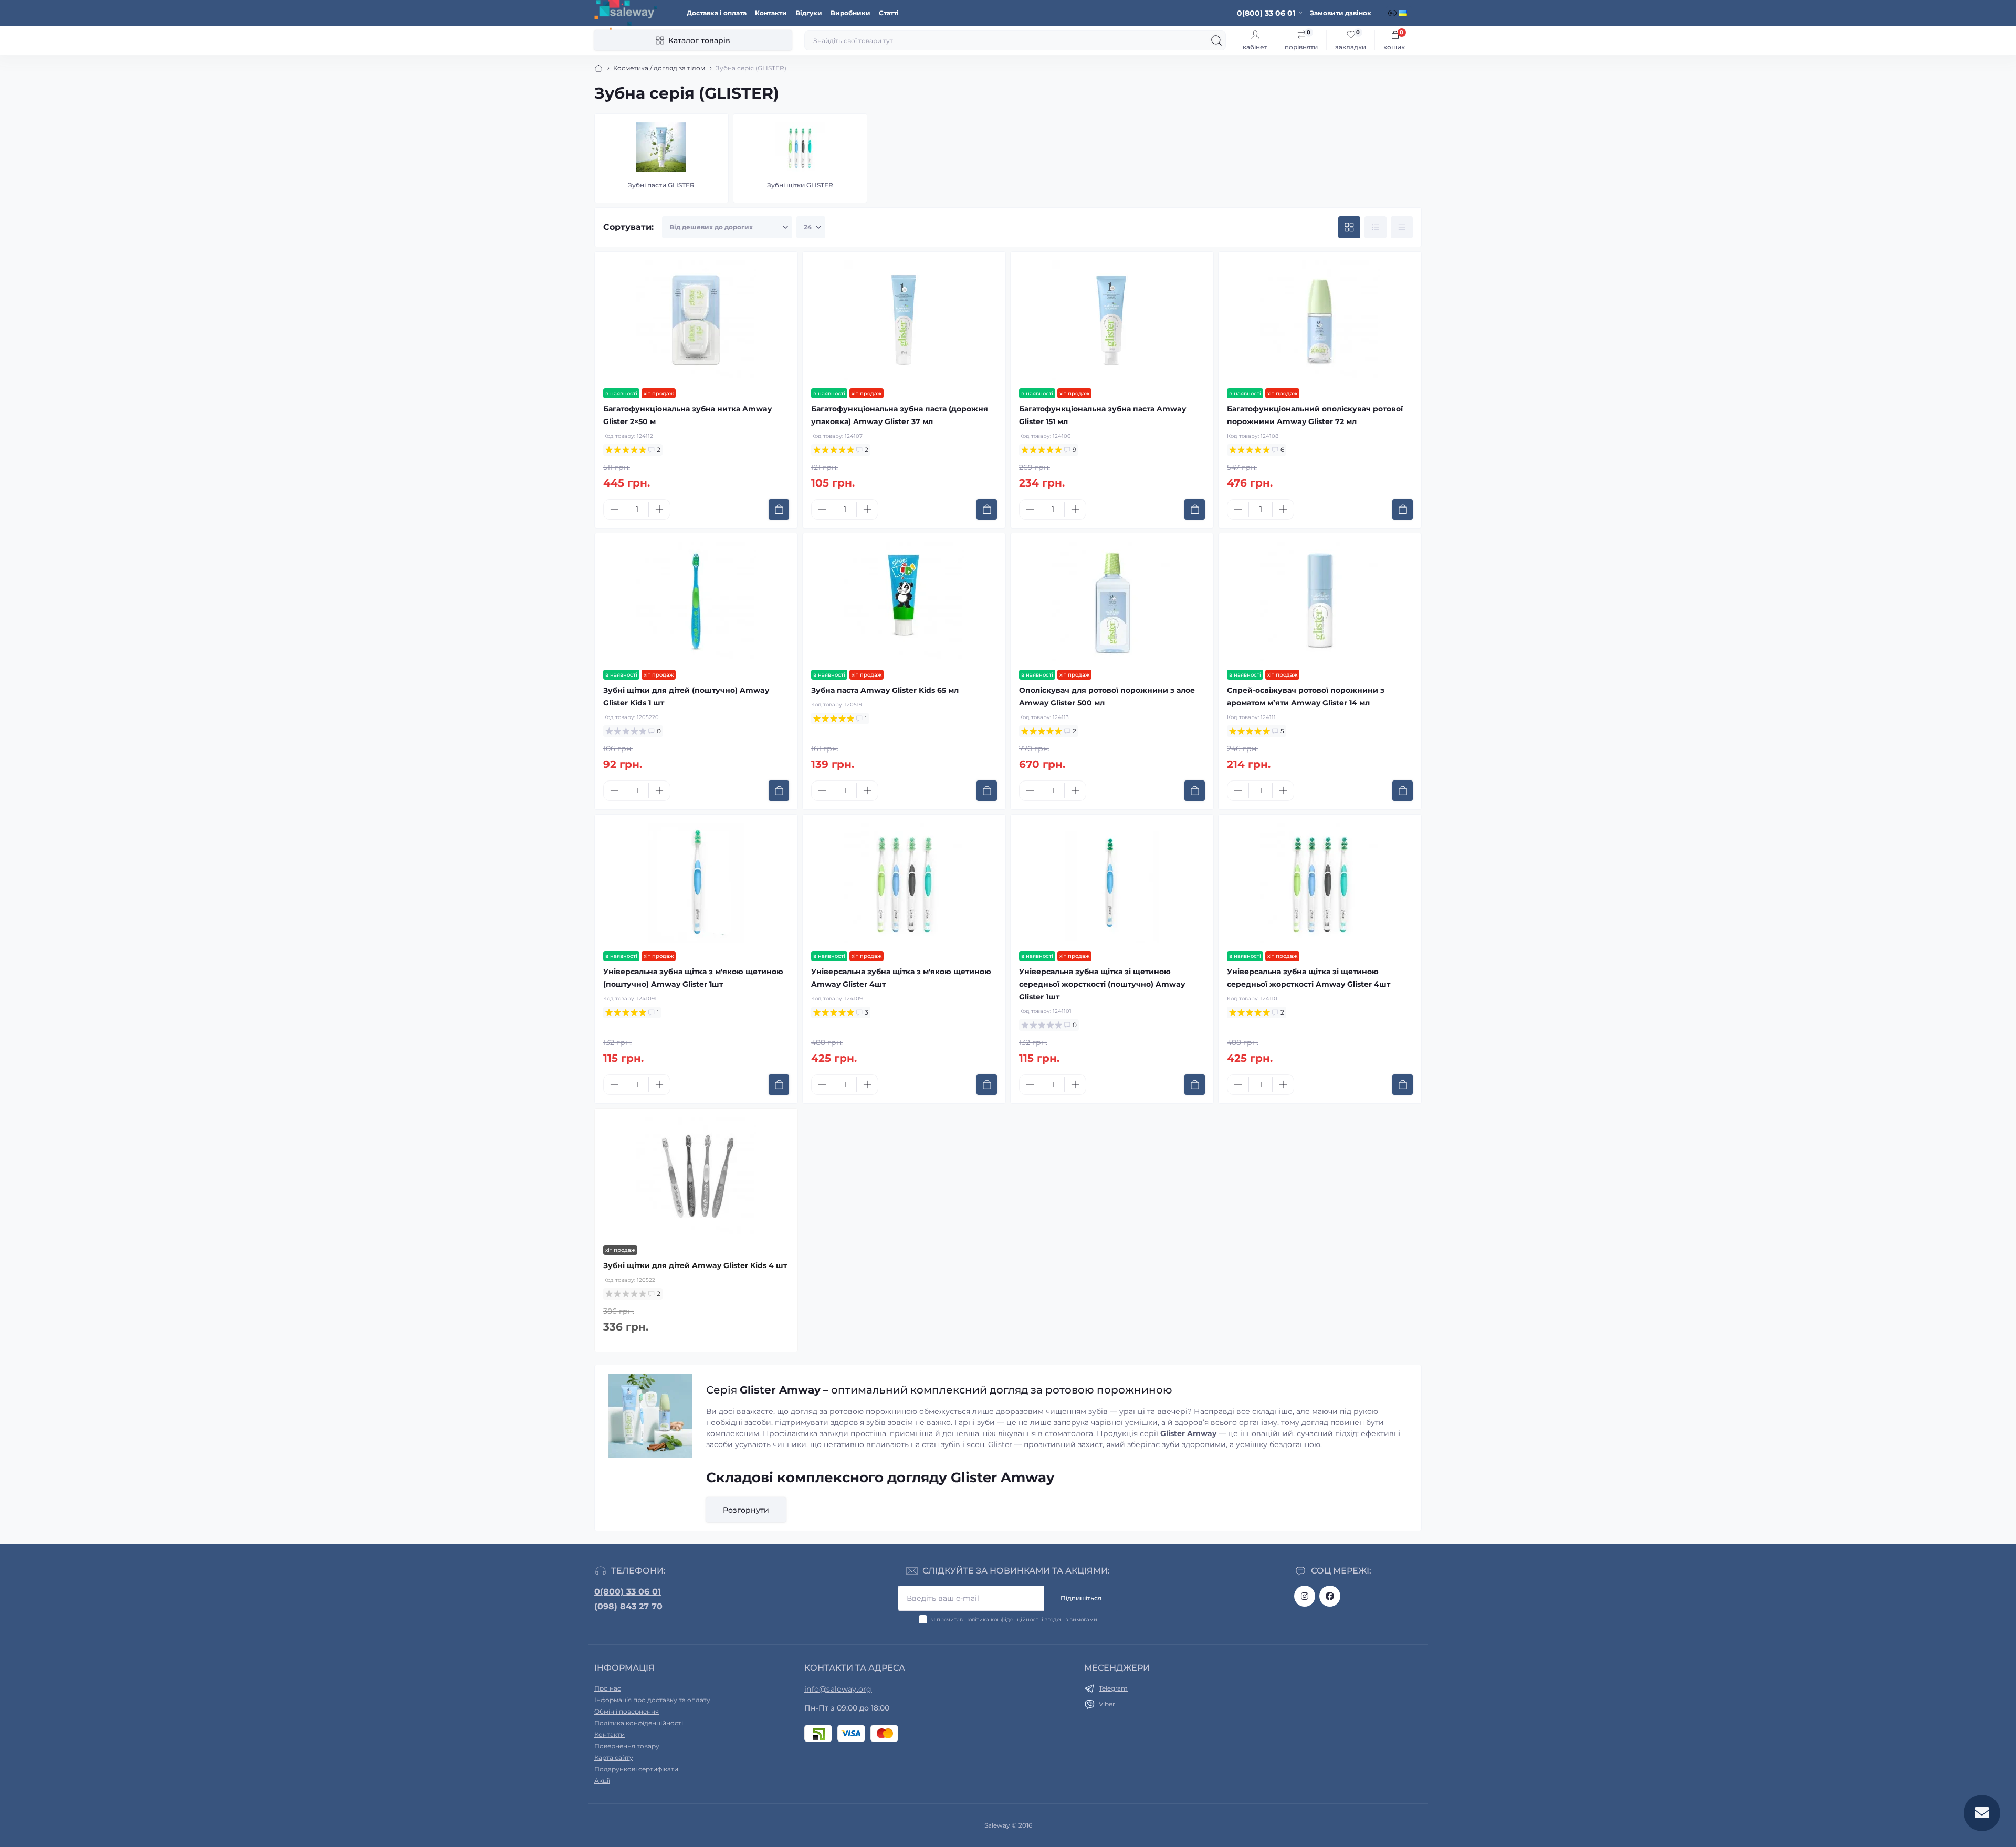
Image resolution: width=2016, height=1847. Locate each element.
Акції (602, 1781)
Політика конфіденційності (1002, 1619)
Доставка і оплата (717, 13)
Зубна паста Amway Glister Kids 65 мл (885, 690)
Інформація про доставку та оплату (652, 1700)
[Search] (1216, 40)
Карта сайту (614, 1758)
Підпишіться (1081, 1598)
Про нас (608, 1688)
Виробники (850, 13)
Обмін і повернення (627, 1711)
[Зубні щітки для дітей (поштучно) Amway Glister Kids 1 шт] (696, 601)
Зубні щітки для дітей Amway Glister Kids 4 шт (695, 1265)
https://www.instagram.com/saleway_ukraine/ (1305, 1596)
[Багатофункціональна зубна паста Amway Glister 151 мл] (1112, 320)
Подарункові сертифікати (636, 1769)
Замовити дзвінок (1341, 13)
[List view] (1375, 227)
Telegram (1113, 1688)
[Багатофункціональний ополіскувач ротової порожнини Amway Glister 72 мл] (1320, 320)
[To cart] (779, 509)
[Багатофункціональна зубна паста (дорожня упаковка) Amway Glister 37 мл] (904, 320)
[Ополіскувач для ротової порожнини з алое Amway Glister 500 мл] (1112, 601)
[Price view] (1402, 227)
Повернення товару (627, 1746)
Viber (1107, 1704)
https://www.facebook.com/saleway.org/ (1330, 1596)
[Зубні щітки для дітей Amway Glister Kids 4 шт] (696, 1177)
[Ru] (1393, 13)
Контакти (771, 13)
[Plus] (659, 509)
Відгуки (809, 13)
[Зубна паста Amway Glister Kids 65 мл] (904, 601)
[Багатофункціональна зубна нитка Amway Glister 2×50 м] (696, 320)
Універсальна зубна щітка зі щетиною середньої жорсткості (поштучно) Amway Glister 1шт (1102, 984)
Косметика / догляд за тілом (659, 68)
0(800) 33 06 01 (628, 1592)
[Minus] (614, 509)
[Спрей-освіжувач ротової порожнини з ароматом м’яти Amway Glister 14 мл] (1320, 601)
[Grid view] (1349, 227)
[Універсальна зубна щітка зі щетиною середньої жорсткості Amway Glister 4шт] (1320, 883)
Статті (889, 13)
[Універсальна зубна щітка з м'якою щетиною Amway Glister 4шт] (904, 883)
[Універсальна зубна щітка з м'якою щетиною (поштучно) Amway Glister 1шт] (696, 883)
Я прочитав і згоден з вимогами (1014, 1619)
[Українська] (1404, 13)
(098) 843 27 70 (628, 1606)
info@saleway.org (838, 1689)
